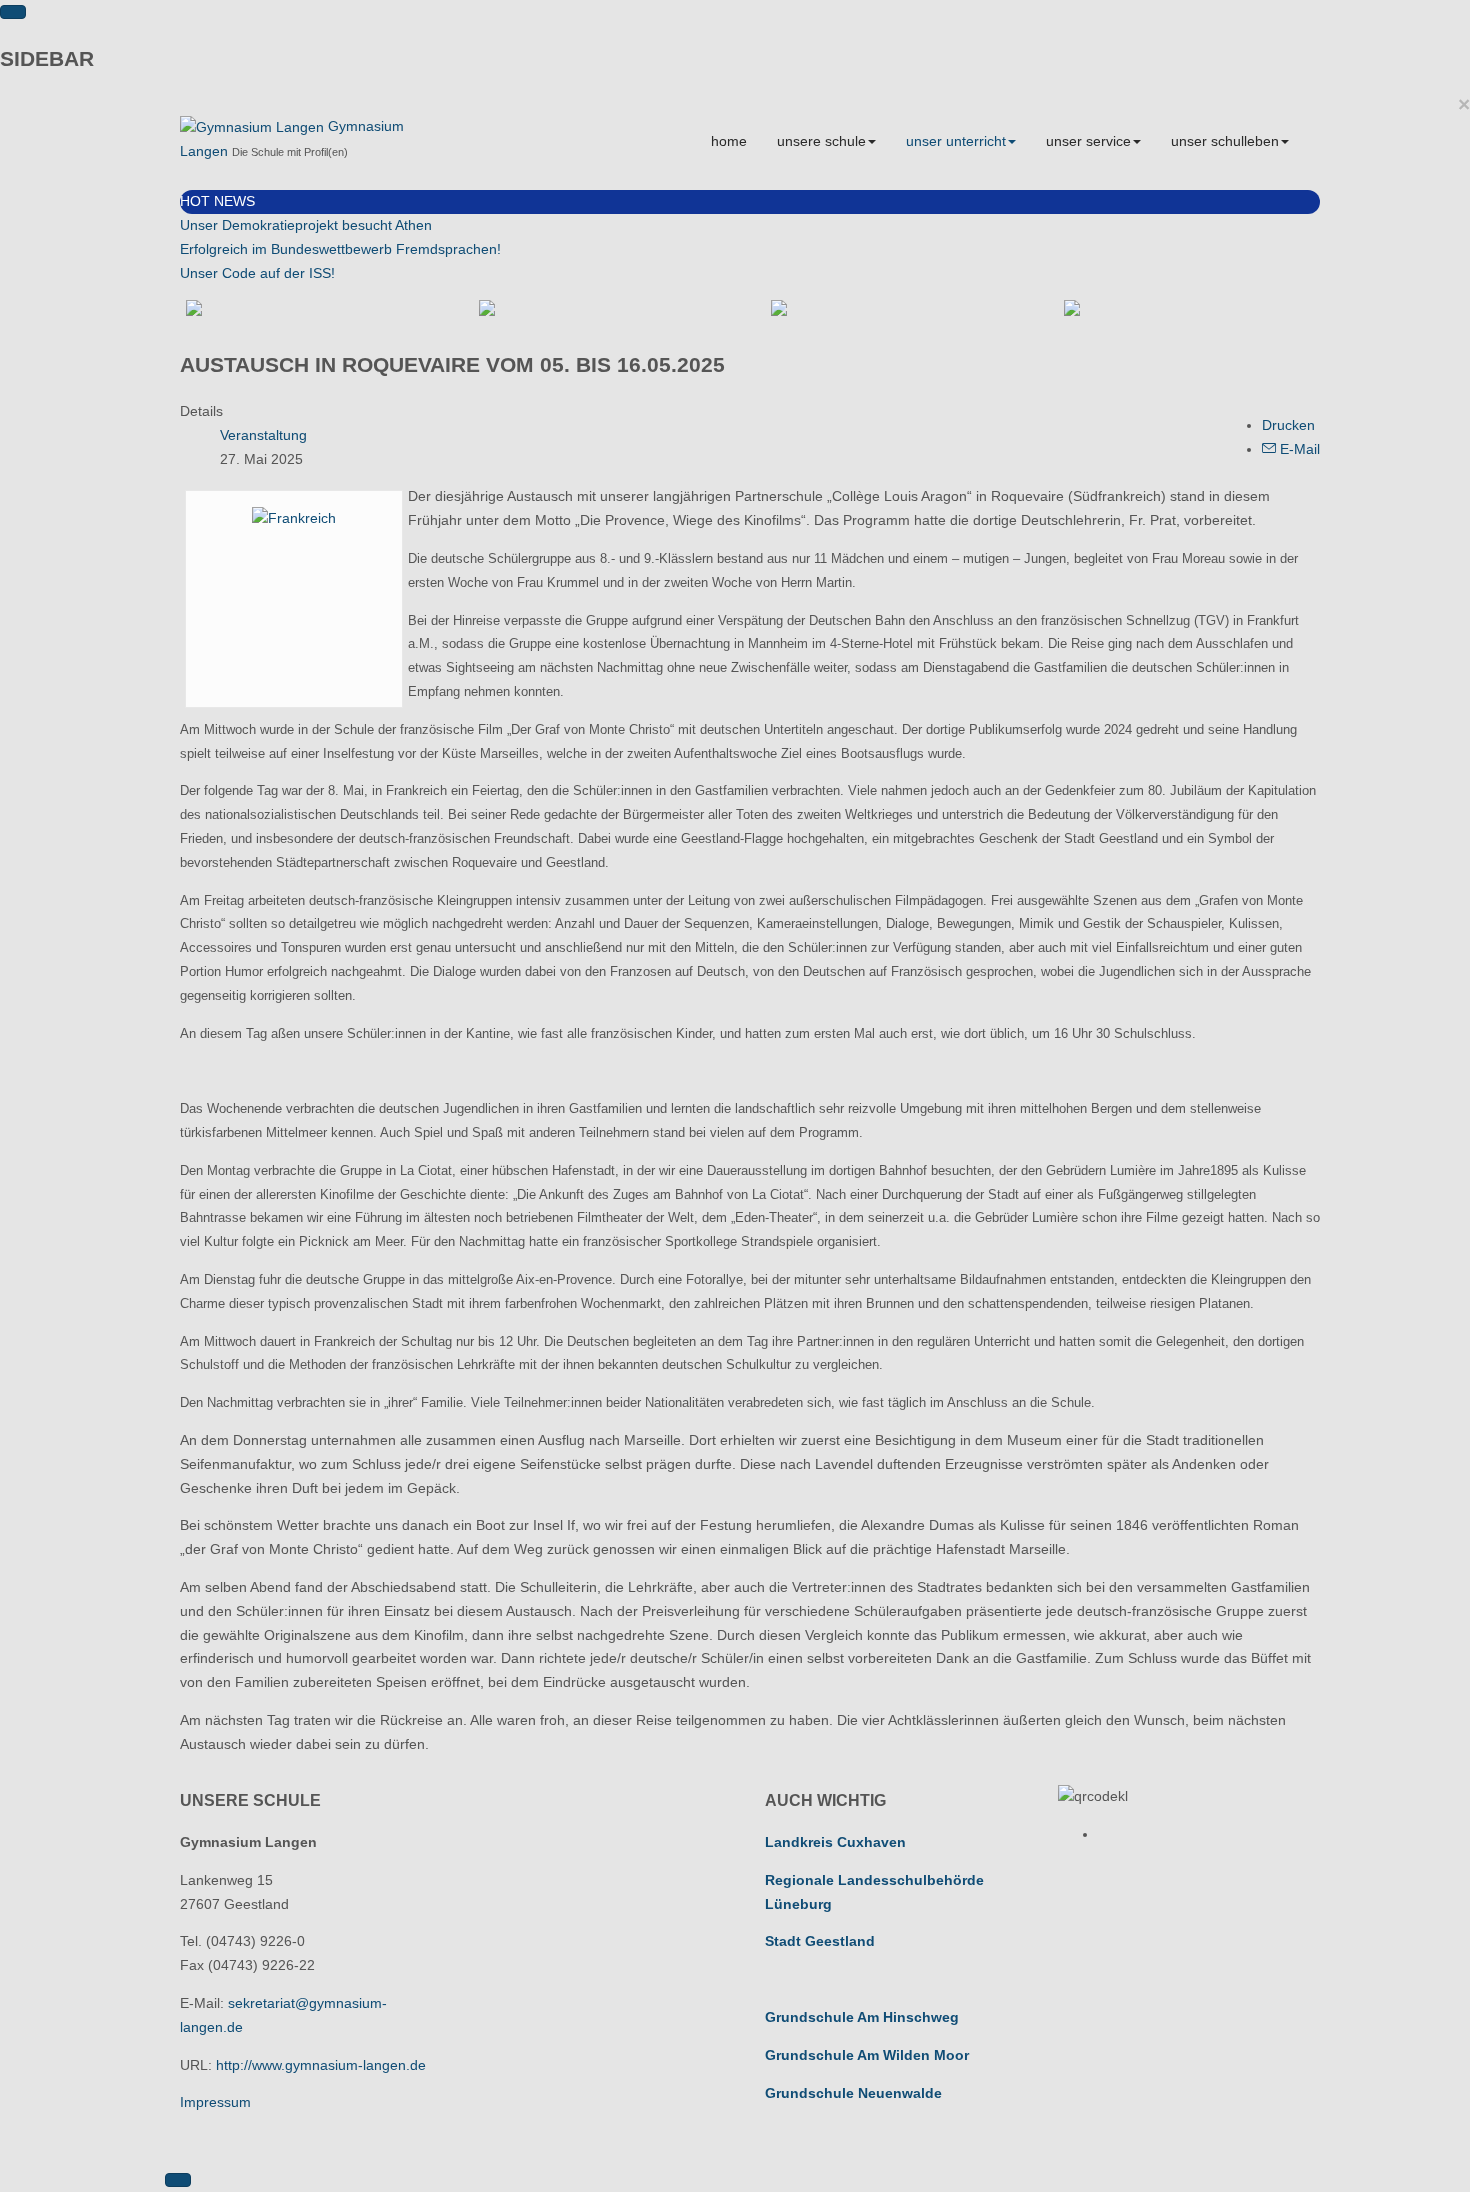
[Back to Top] (178, 2180)
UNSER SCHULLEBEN (1225, 141)
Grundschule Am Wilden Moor (867, 2055)
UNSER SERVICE (1088, 141)
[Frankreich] (294, 517)
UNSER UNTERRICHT (956, 141)
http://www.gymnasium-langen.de (321, 2065)
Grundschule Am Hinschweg (862, 2017)
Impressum (215, 2102)
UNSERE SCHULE (821, 141)
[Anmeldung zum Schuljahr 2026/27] (604, 308)
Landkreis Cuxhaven (835, 1842)
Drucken (1288, 425)
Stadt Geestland (820, 1941)
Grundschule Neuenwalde (853, 2093)
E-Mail (1298, 449)
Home (729, 141)
